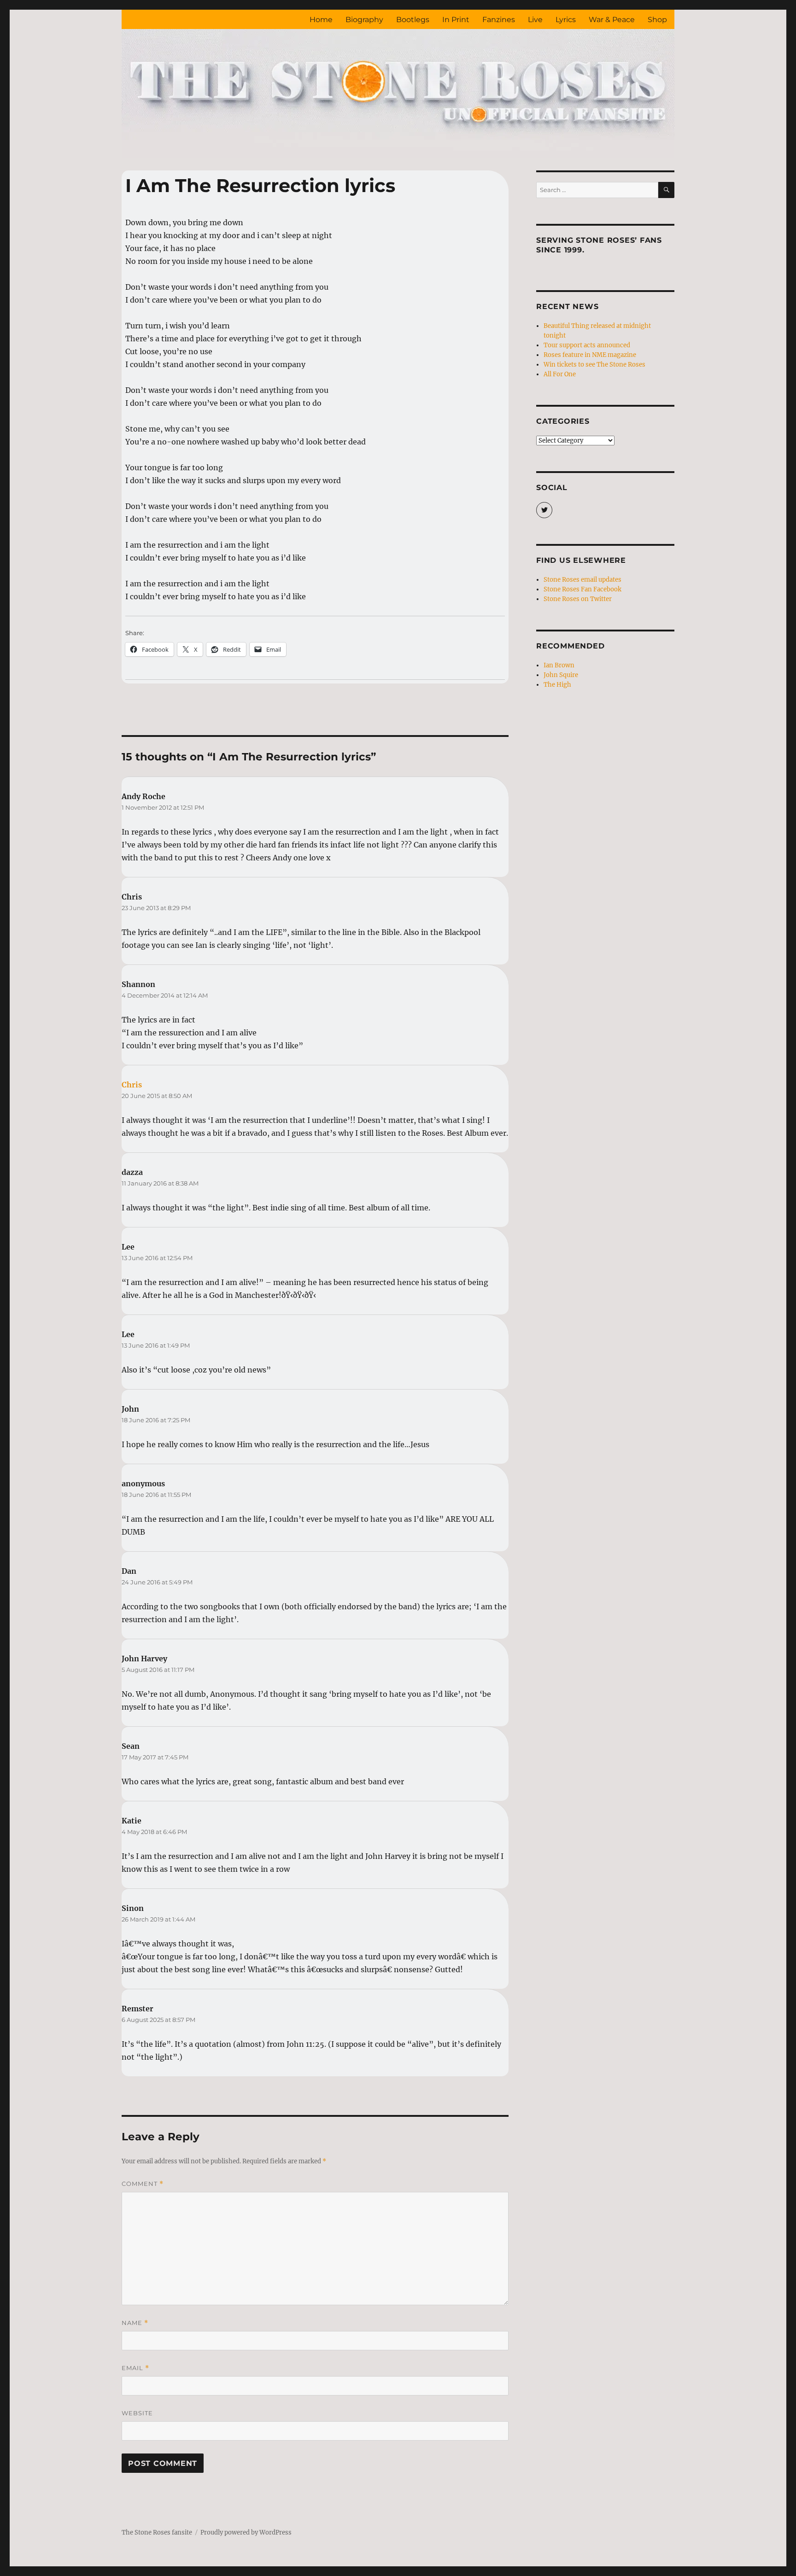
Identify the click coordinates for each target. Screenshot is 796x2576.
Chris (132, 1085)
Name (135, 2323)
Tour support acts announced (587, 345)
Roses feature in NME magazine (590, 355)
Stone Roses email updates (582, 580)
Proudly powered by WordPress (246, 2532)
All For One (560, 374)
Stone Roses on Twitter (578, 599)
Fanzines (499, 20)
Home (321, 20)
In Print (456, 20)
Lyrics (566, 20)
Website (137, 2413)
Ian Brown (559, 665)
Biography (364, 20)
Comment (143, 2184)
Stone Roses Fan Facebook (582, 589)
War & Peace (612, 20)
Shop (657, 20)
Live (535, 20)
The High (557, 685)
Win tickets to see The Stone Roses (594, 365)
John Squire (561, 675)
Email (135, 2368)
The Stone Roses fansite (157, 2532)
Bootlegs (413, 20)
